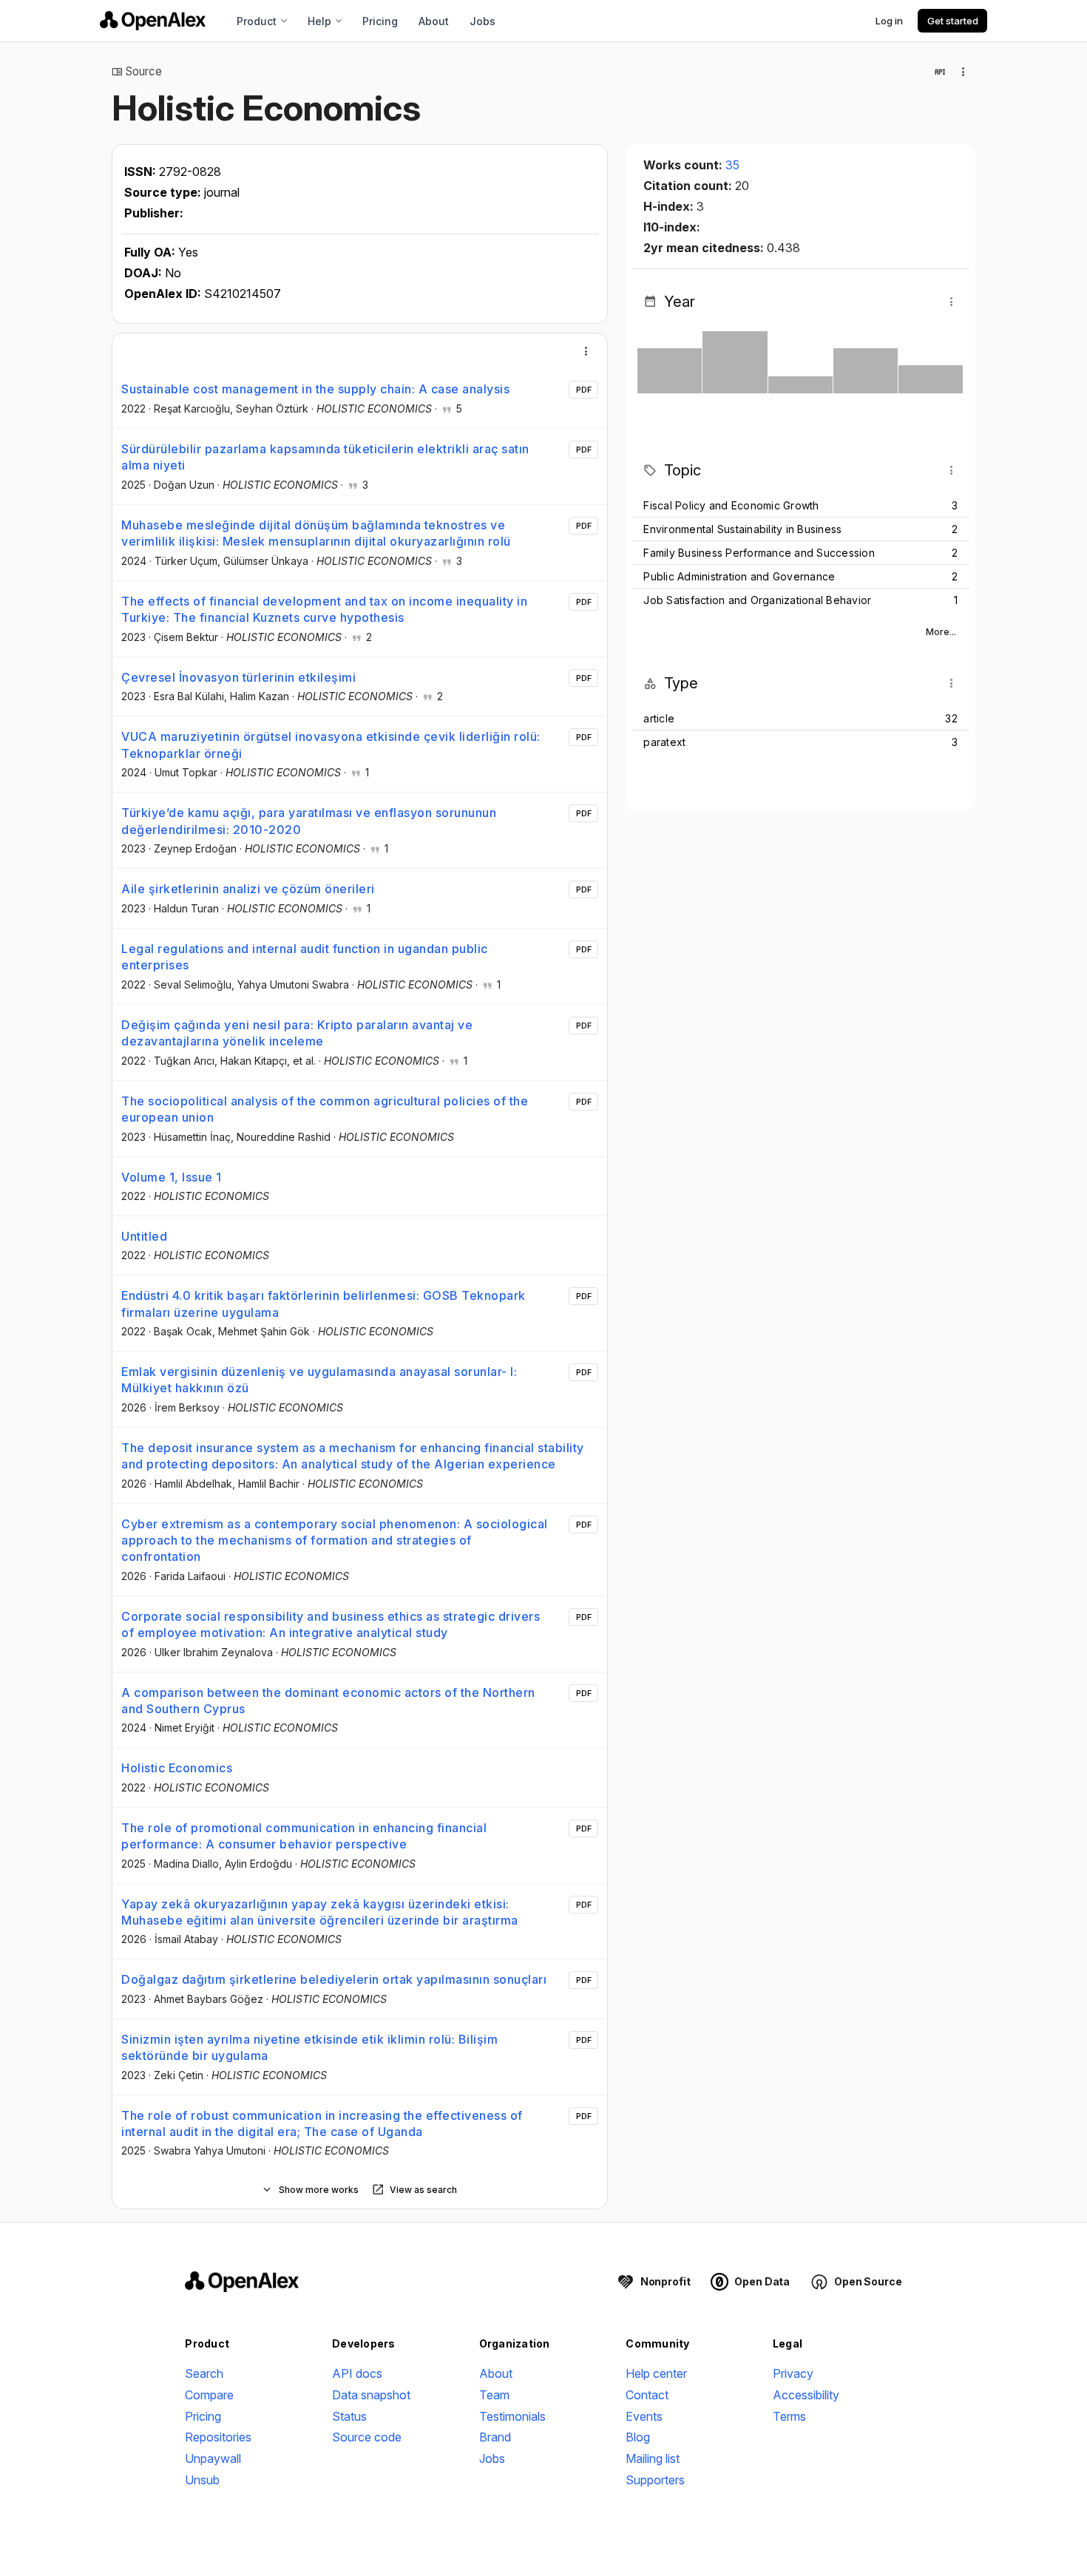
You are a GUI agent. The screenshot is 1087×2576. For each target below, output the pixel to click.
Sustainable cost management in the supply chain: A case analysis (315, 389)
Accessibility (806, 2395)
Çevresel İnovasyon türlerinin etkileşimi (238, 677)
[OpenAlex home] (153, 21)
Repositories (218, 2437)
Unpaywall (213, 2458)
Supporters (655, 2480)
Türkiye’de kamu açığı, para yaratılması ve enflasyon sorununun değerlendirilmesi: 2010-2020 (309, 821)
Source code (367, 2437)
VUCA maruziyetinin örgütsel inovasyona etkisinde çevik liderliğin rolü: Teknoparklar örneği (331, 745)
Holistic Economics (177, 1768)
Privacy (793, 2373)
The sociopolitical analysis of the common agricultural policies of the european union (325, 1109)
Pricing (380, 21)
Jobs (482, 21)
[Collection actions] (964, 72)
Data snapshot (371, 2395)
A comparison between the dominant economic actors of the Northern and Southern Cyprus (328, 1701)
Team (494, 2395)
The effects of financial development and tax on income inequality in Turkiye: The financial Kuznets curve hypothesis (324, 609)
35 (732, 165)
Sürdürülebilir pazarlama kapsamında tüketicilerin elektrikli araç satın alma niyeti (325, 457)
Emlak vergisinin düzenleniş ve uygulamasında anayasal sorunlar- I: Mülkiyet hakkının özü (319, 1380)
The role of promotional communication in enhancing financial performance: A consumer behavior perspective (304, 1836)
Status (349, 2416)
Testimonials (512, 2416)
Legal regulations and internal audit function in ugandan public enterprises (305, 957)
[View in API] (940, 72)
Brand (495, 2437)
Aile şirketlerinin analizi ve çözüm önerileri (248, 889)
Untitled (144, 1236)
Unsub (202, 2480)
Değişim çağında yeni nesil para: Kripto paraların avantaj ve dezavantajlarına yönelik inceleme (297, 1033)
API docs (357, 2373)
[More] (586, 351)
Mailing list (653, 2458)
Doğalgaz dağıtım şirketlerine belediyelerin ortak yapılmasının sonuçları (334, 1979)
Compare (209, 2395)
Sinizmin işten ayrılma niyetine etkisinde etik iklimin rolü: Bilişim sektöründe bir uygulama (309, 2047)
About (434, 21)
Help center (656, 2373)
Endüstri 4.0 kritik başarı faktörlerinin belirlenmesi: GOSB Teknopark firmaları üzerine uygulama (324, 1304)
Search (204, 2373)
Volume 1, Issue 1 (172, 1177)
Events (644, 2416)
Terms (789, 2416)
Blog (638, 2437)
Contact (647, 2395)
